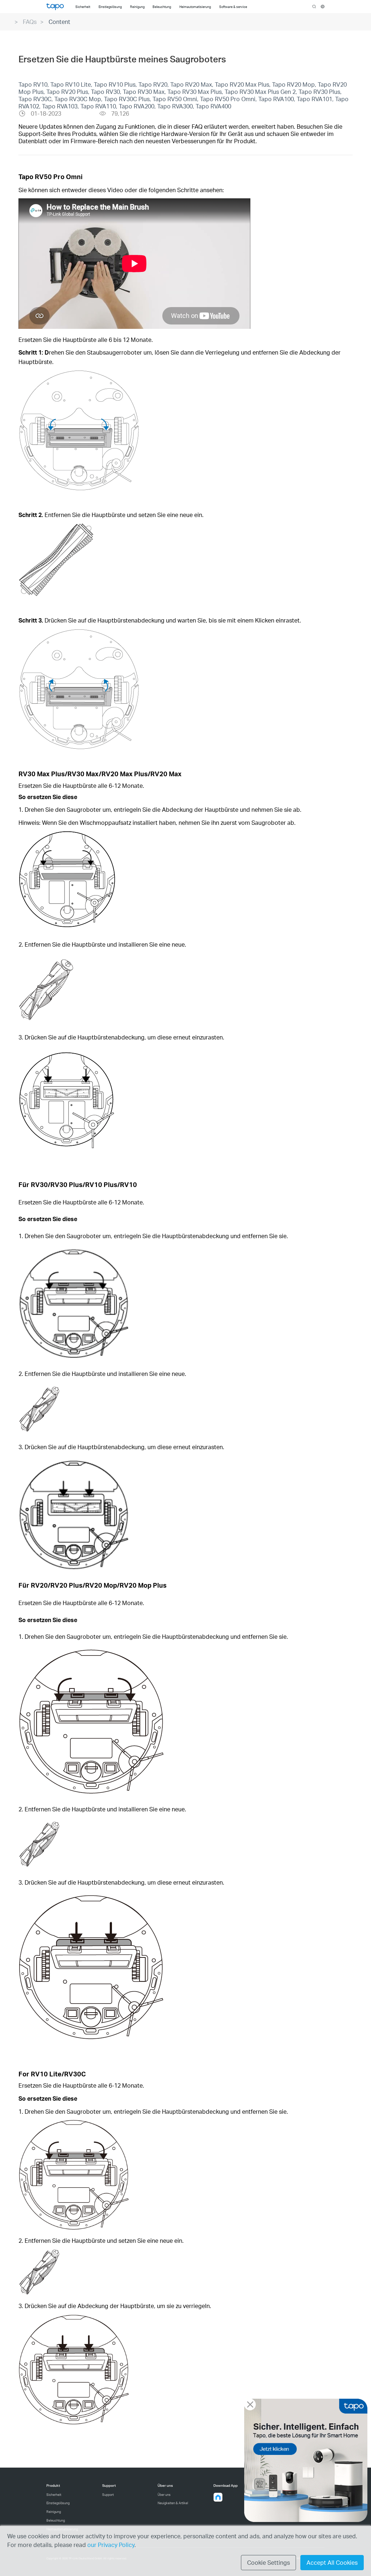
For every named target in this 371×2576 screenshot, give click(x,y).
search (314, 7)
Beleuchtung (56, 2520)
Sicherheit (54, 2495)
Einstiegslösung (58, 2503)
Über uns (164, 2495)
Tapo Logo (55, 7)
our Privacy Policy (111, 2545)
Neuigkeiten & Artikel (173, 2503)
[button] (218, 2497)
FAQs (30, 22)
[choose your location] (323, 7)
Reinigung (54, 2512)
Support (108, 2495)
